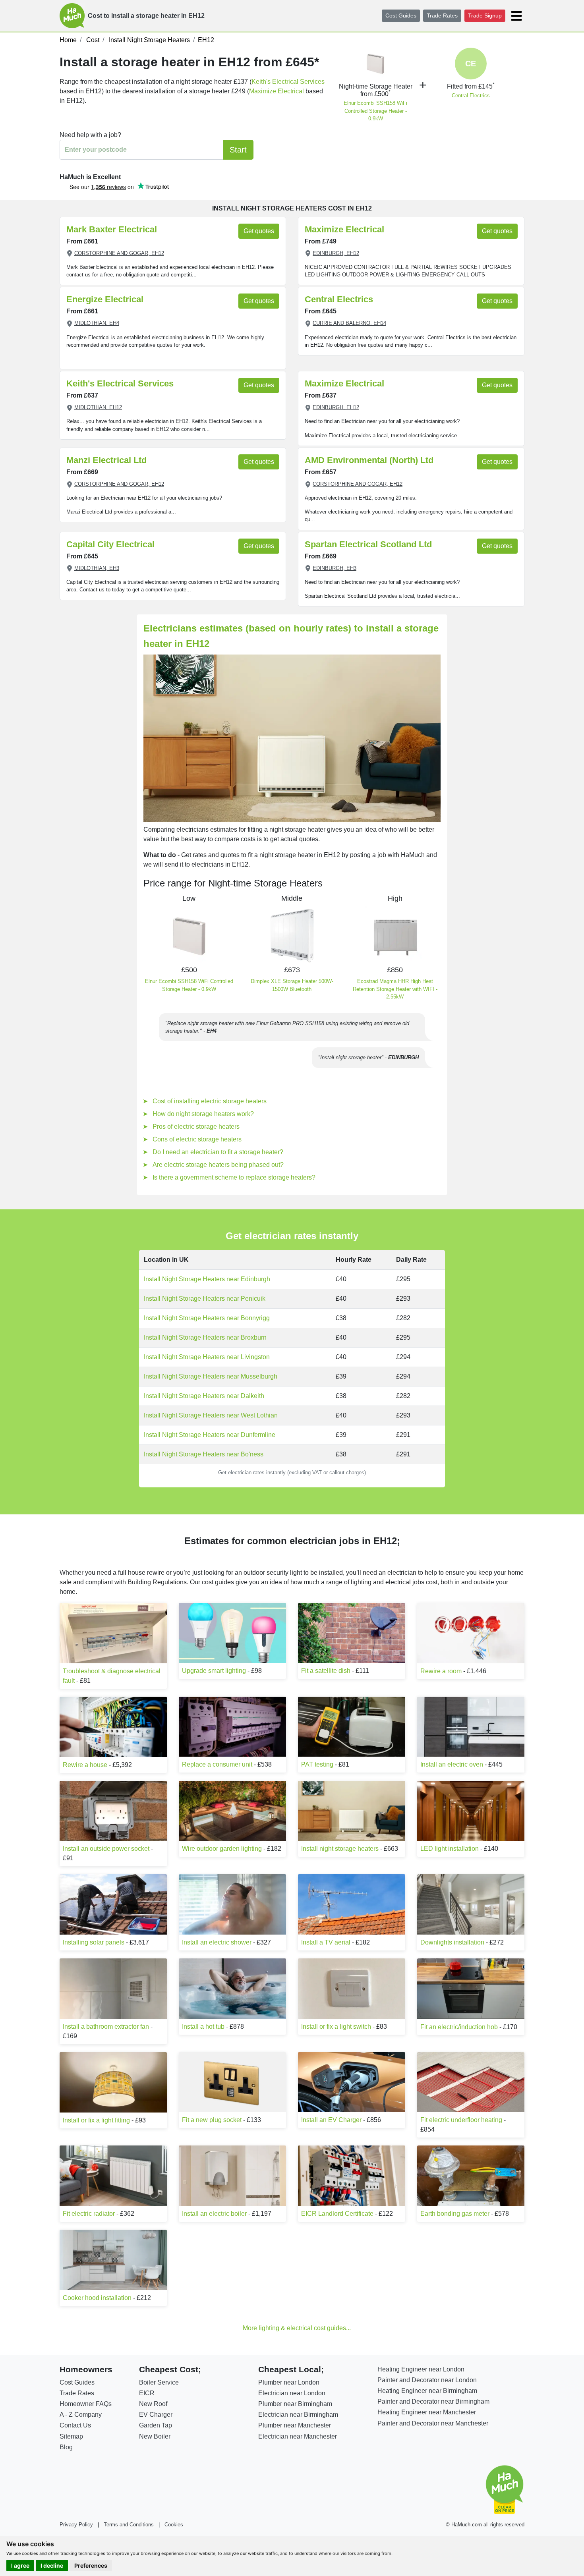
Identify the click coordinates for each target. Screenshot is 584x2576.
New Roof (153, 2404)
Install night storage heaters (340, 1849)
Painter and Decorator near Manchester (433, 2423)
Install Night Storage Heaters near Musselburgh (211, 1376)
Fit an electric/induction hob (459, 2027)
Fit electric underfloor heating (461, 2120)
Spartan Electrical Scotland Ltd (368, 544)
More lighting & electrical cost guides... (297, 2328)
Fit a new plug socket (212, 2120)
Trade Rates (442, 15)
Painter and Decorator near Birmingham (433, 2401)
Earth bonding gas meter (455, 2214)
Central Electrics (471, 96)
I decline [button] (52, 2565)
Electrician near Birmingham (298, 2415)
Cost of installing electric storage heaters (210, 1101)
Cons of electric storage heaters (197, 1139)
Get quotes (259, 231)
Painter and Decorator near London (427, 2380)
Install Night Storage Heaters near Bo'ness (204, 1454)
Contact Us (75, 2425)
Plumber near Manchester (295, 2425)
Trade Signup (485, 15)
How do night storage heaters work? (203, 1114)
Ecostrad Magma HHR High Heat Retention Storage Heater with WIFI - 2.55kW (395, 989)
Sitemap (71, 2436)
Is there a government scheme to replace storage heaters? (234, 1177)
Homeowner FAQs (86, 2404)
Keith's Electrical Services (288, 82)
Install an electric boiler (214, 2214)
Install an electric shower (217, 1942)
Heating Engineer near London (421, 2369)
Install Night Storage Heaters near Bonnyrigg (207, 1318)
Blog (66, 2447)
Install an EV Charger (331, 2120)
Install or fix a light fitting (96, 2120)
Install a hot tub (203, 2027)
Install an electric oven (452, 1764)
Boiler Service (159, 2382)
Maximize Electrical (277, 91)
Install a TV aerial (327, 1942)
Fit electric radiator (89, 2214)
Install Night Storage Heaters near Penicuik (205, 1299)
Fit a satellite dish (326, 1671)
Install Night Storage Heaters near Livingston (207, 1357)
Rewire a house (85, 1765)
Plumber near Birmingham (295, 2404)
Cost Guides (401, 15)
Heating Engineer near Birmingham (427, 2391)
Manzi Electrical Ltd (106, 460)
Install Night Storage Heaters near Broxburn (205, 1337)
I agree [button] (20, 2565)
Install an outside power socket (106, 1849)
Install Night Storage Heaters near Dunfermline (210, 1435)
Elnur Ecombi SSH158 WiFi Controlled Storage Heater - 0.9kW (375, 111)
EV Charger (156, 2415)
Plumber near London (289, 2382)
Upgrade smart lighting (214, 1671)
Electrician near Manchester (298, 2436)
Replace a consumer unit (217, 1764)
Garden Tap (156, 2425)
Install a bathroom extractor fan (106, 2027)
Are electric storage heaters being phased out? (218, 1165)
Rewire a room (441, 1671)
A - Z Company (81, 2415)
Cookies (174, 2525)
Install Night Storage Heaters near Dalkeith (204, 1396)
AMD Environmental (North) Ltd (369, 460)
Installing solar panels (94, 1942)
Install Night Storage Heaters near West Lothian (211, 1415)
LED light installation (450, 1849)
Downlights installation (452, 1942)
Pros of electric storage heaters (196, 1127)
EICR (147, 2393)
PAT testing (317, 1764)
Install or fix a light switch (336, 2027)
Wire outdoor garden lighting (222, 1849)
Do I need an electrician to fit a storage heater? (218, 1152)
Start (238, 150)
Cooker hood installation (97, 2298)
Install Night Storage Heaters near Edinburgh (207, 1279)
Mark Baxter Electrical (112, 229)
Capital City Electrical (110, 544)
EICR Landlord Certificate (337, 2214)
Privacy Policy (76, 2525)
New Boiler (155, 2436)
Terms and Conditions (129, 2525)
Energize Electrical (105, 299)
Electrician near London (292, 2393)
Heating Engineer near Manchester (427, 2412)
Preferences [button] (91, 2565)
